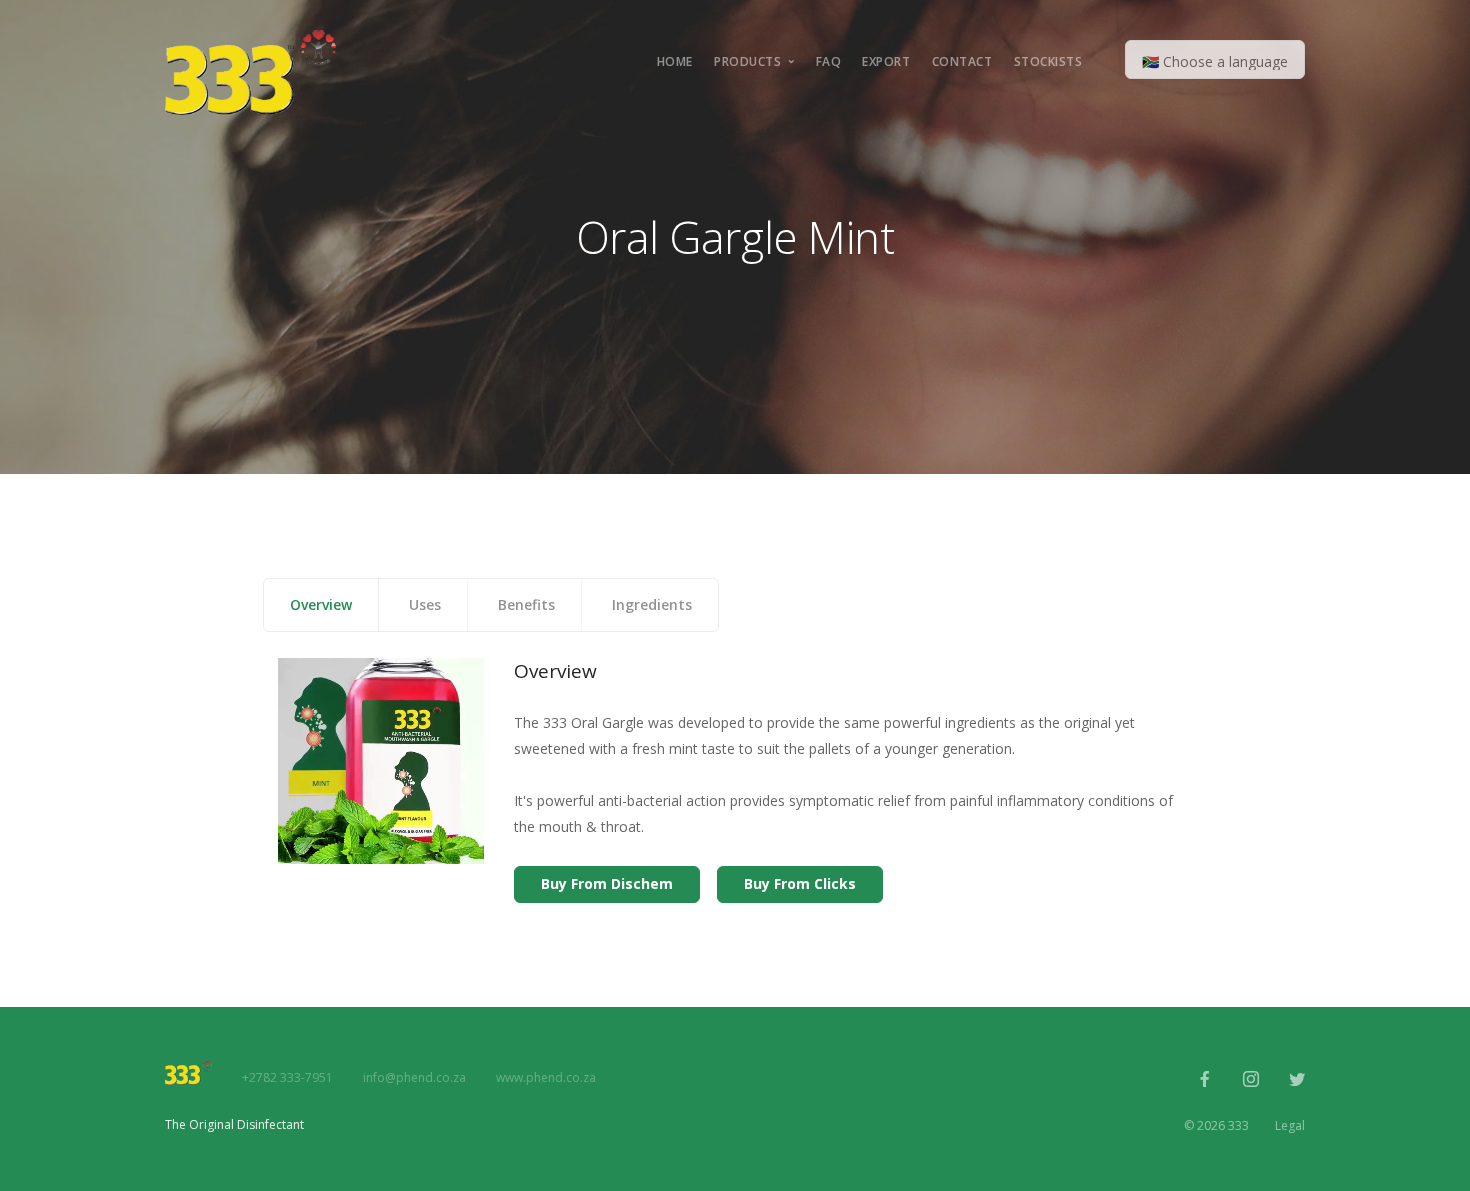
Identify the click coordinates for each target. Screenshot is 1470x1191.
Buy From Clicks (800, 883)
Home (675, 61)
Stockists (1048, 61)
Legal (1290, 1125)
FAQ (829, 61)
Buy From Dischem (607, 883)
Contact (962, 61)
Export (886, 61)
